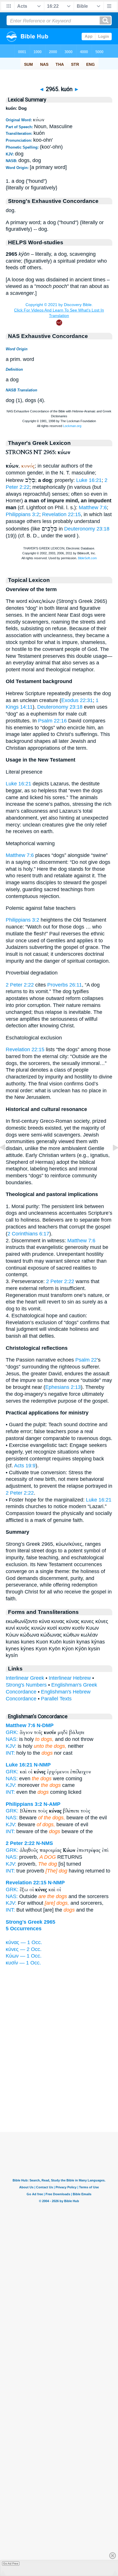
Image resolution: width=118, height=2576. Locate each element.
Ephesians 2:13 (63, 1387)
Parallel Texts (56, 1699)
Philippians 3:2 (22, 514)
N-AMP (52, 1804)
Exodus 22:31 (77, 700)
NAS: (12, 1739)
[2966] (111, 1160)
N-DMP (45, 1725)
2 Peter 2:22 (20, 985)
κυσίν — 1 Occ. (23, 1963)
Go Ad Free (11, 2563)
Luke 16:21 (89, 480)
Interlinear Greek (25, 1678)
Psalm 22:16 (52, 721)
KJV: (11, 1746)
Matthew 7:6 (93, 507)
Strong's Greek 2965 (31, 1922)
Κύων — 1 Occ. (24, 1956)
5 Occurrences (24, 1929)
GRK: (12, 1732)
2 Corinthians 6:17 (28, 1234)
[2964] (7, 1160)
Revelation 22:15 (61, 514)
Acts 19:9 (25, 1466)
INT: (10, 1753)
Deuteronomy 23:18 (87, 529)
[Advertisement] (59, 2096)
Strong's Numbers (26, 1685)
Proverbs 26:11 (65, 985)
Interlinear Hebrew (70, 1678)
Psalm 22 (86, 1360)
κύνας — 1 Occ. (24, 1942)
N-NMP (42, 1765)
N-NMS (45, 1843)
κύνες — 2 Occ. (24, 1949)
